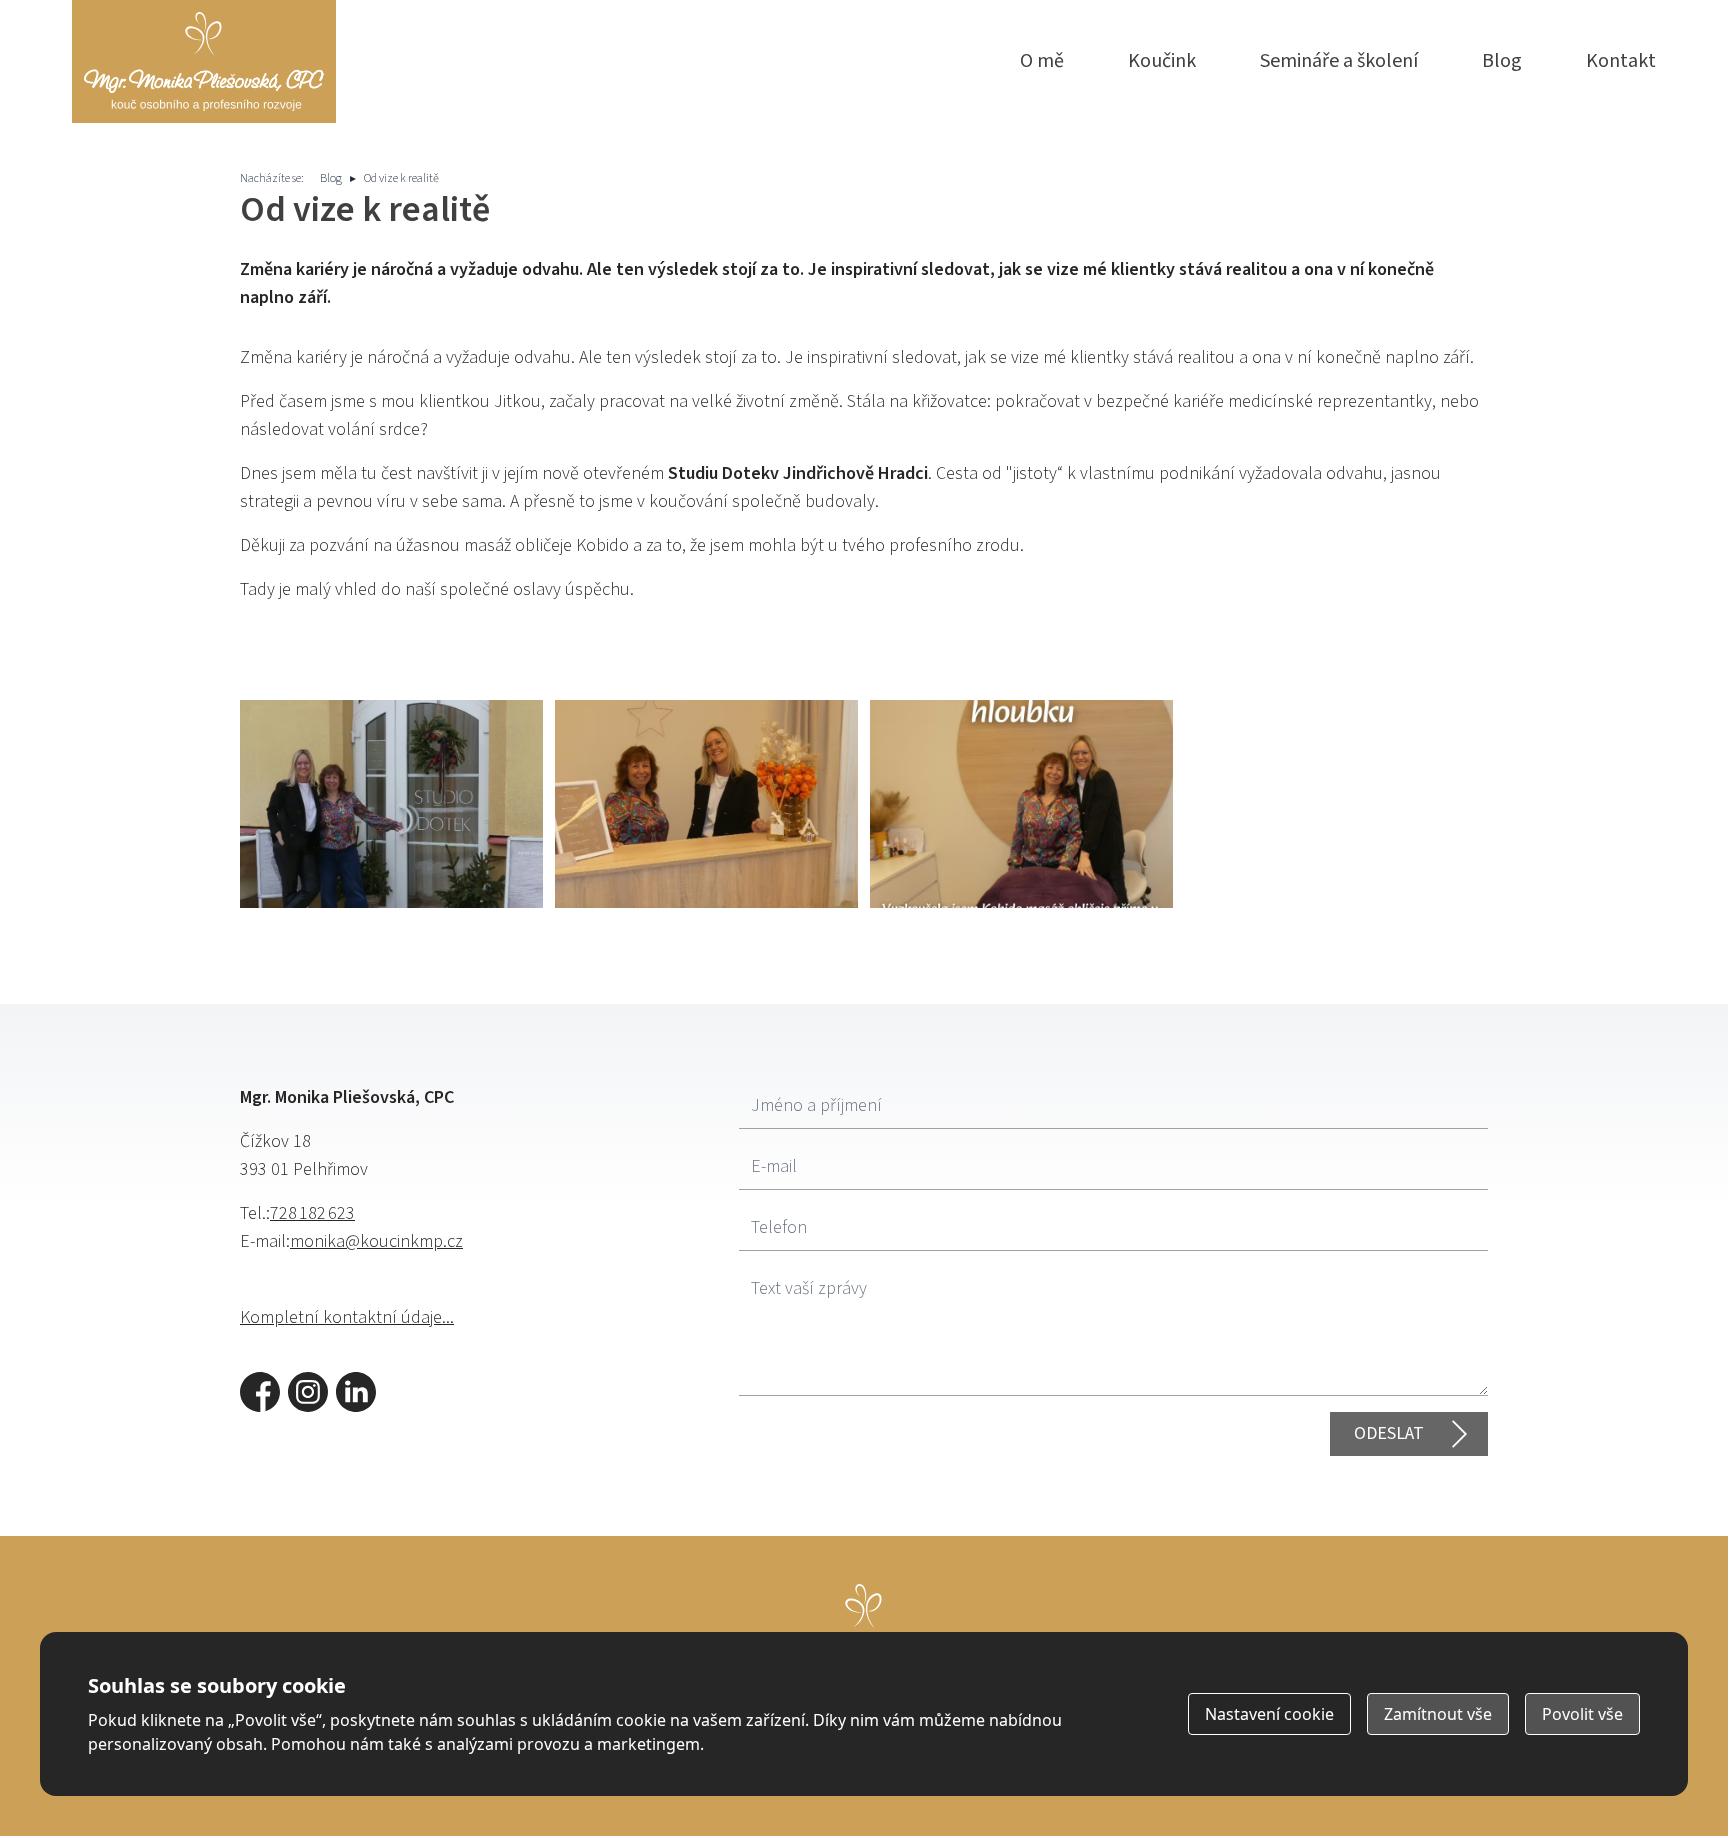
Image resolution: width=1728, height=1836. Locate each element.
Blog (1502, 61)
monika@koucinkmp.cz (376, 1241)
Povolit (1582, 1714)
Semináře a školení (1339, 61)
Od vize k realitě (401, 178)
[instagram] (308, 1392)
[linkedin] (356, 1392)
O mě (1042, 61)
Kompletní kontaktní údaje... (347, 1317)
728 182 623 (312, 1213)
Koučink (1162, 61)
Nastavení (1269, 1714)
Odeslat (1389, 1433)
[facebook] (260, 1392)
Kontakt (1621, 61)
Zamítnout (1438, 1714)
